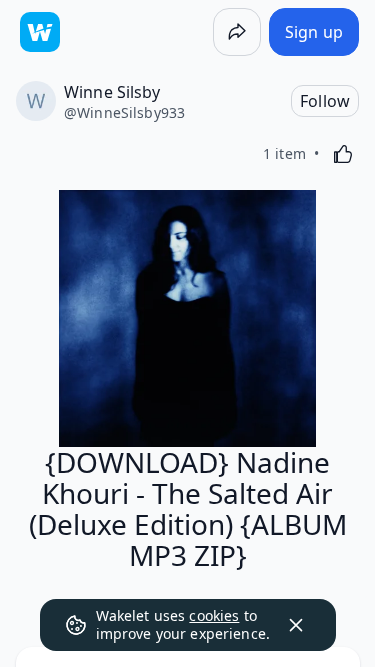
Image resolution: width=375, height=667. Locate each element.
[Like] (343, 154)
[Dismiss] (296, 625)
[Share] (237, 32)
